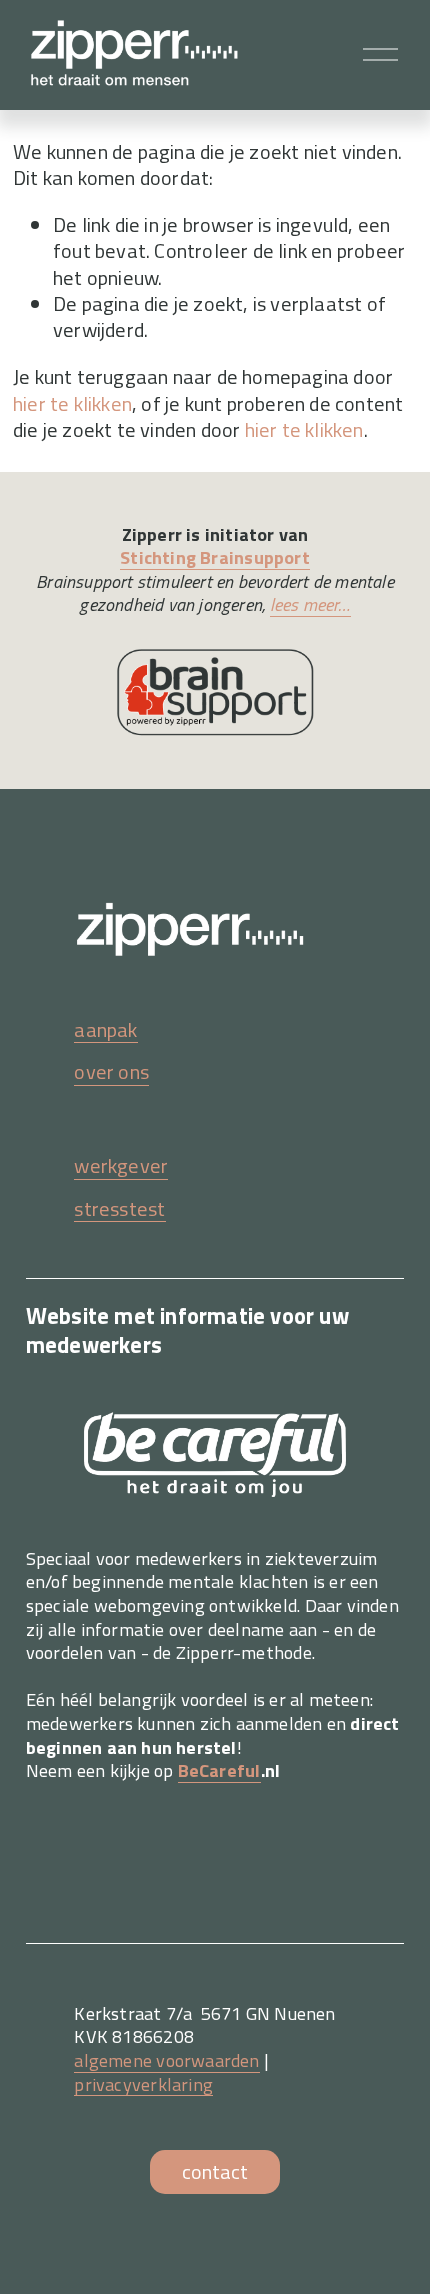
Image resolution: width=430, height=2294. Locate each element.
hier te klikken (72, 403)
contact (215, 2171)
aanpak (105, 1030)
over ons (111, 1072)
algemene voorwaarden (166, 2061)
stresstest (119, 1209)
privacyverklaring (143, 2085)
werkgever (121, 1166)
